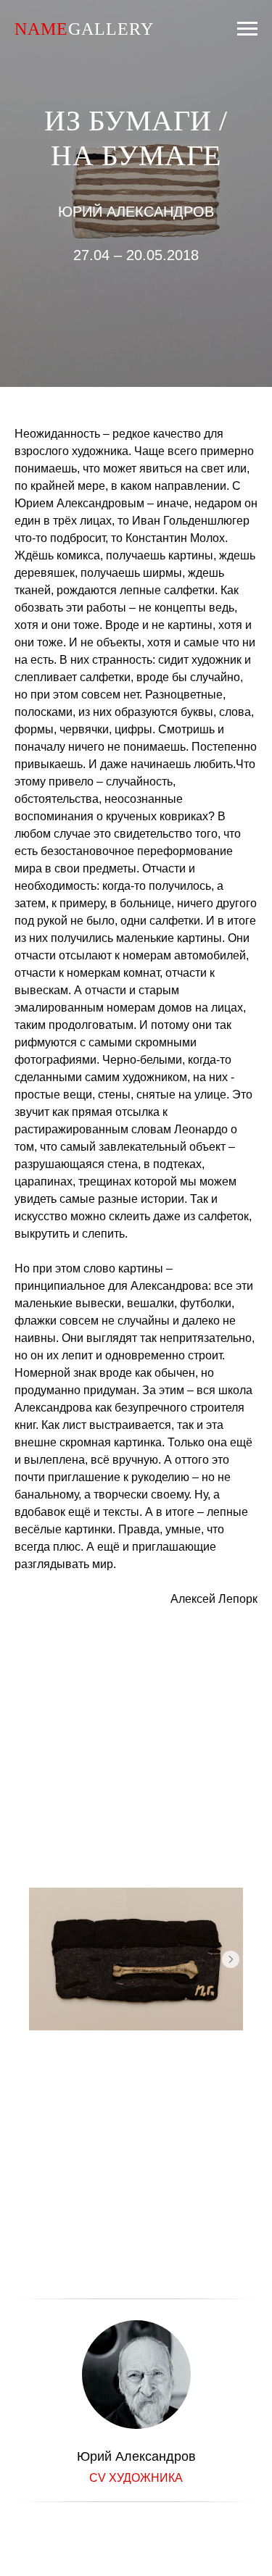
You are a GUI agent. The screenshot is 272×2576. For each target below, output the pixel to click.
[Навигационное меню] (247, 29)
